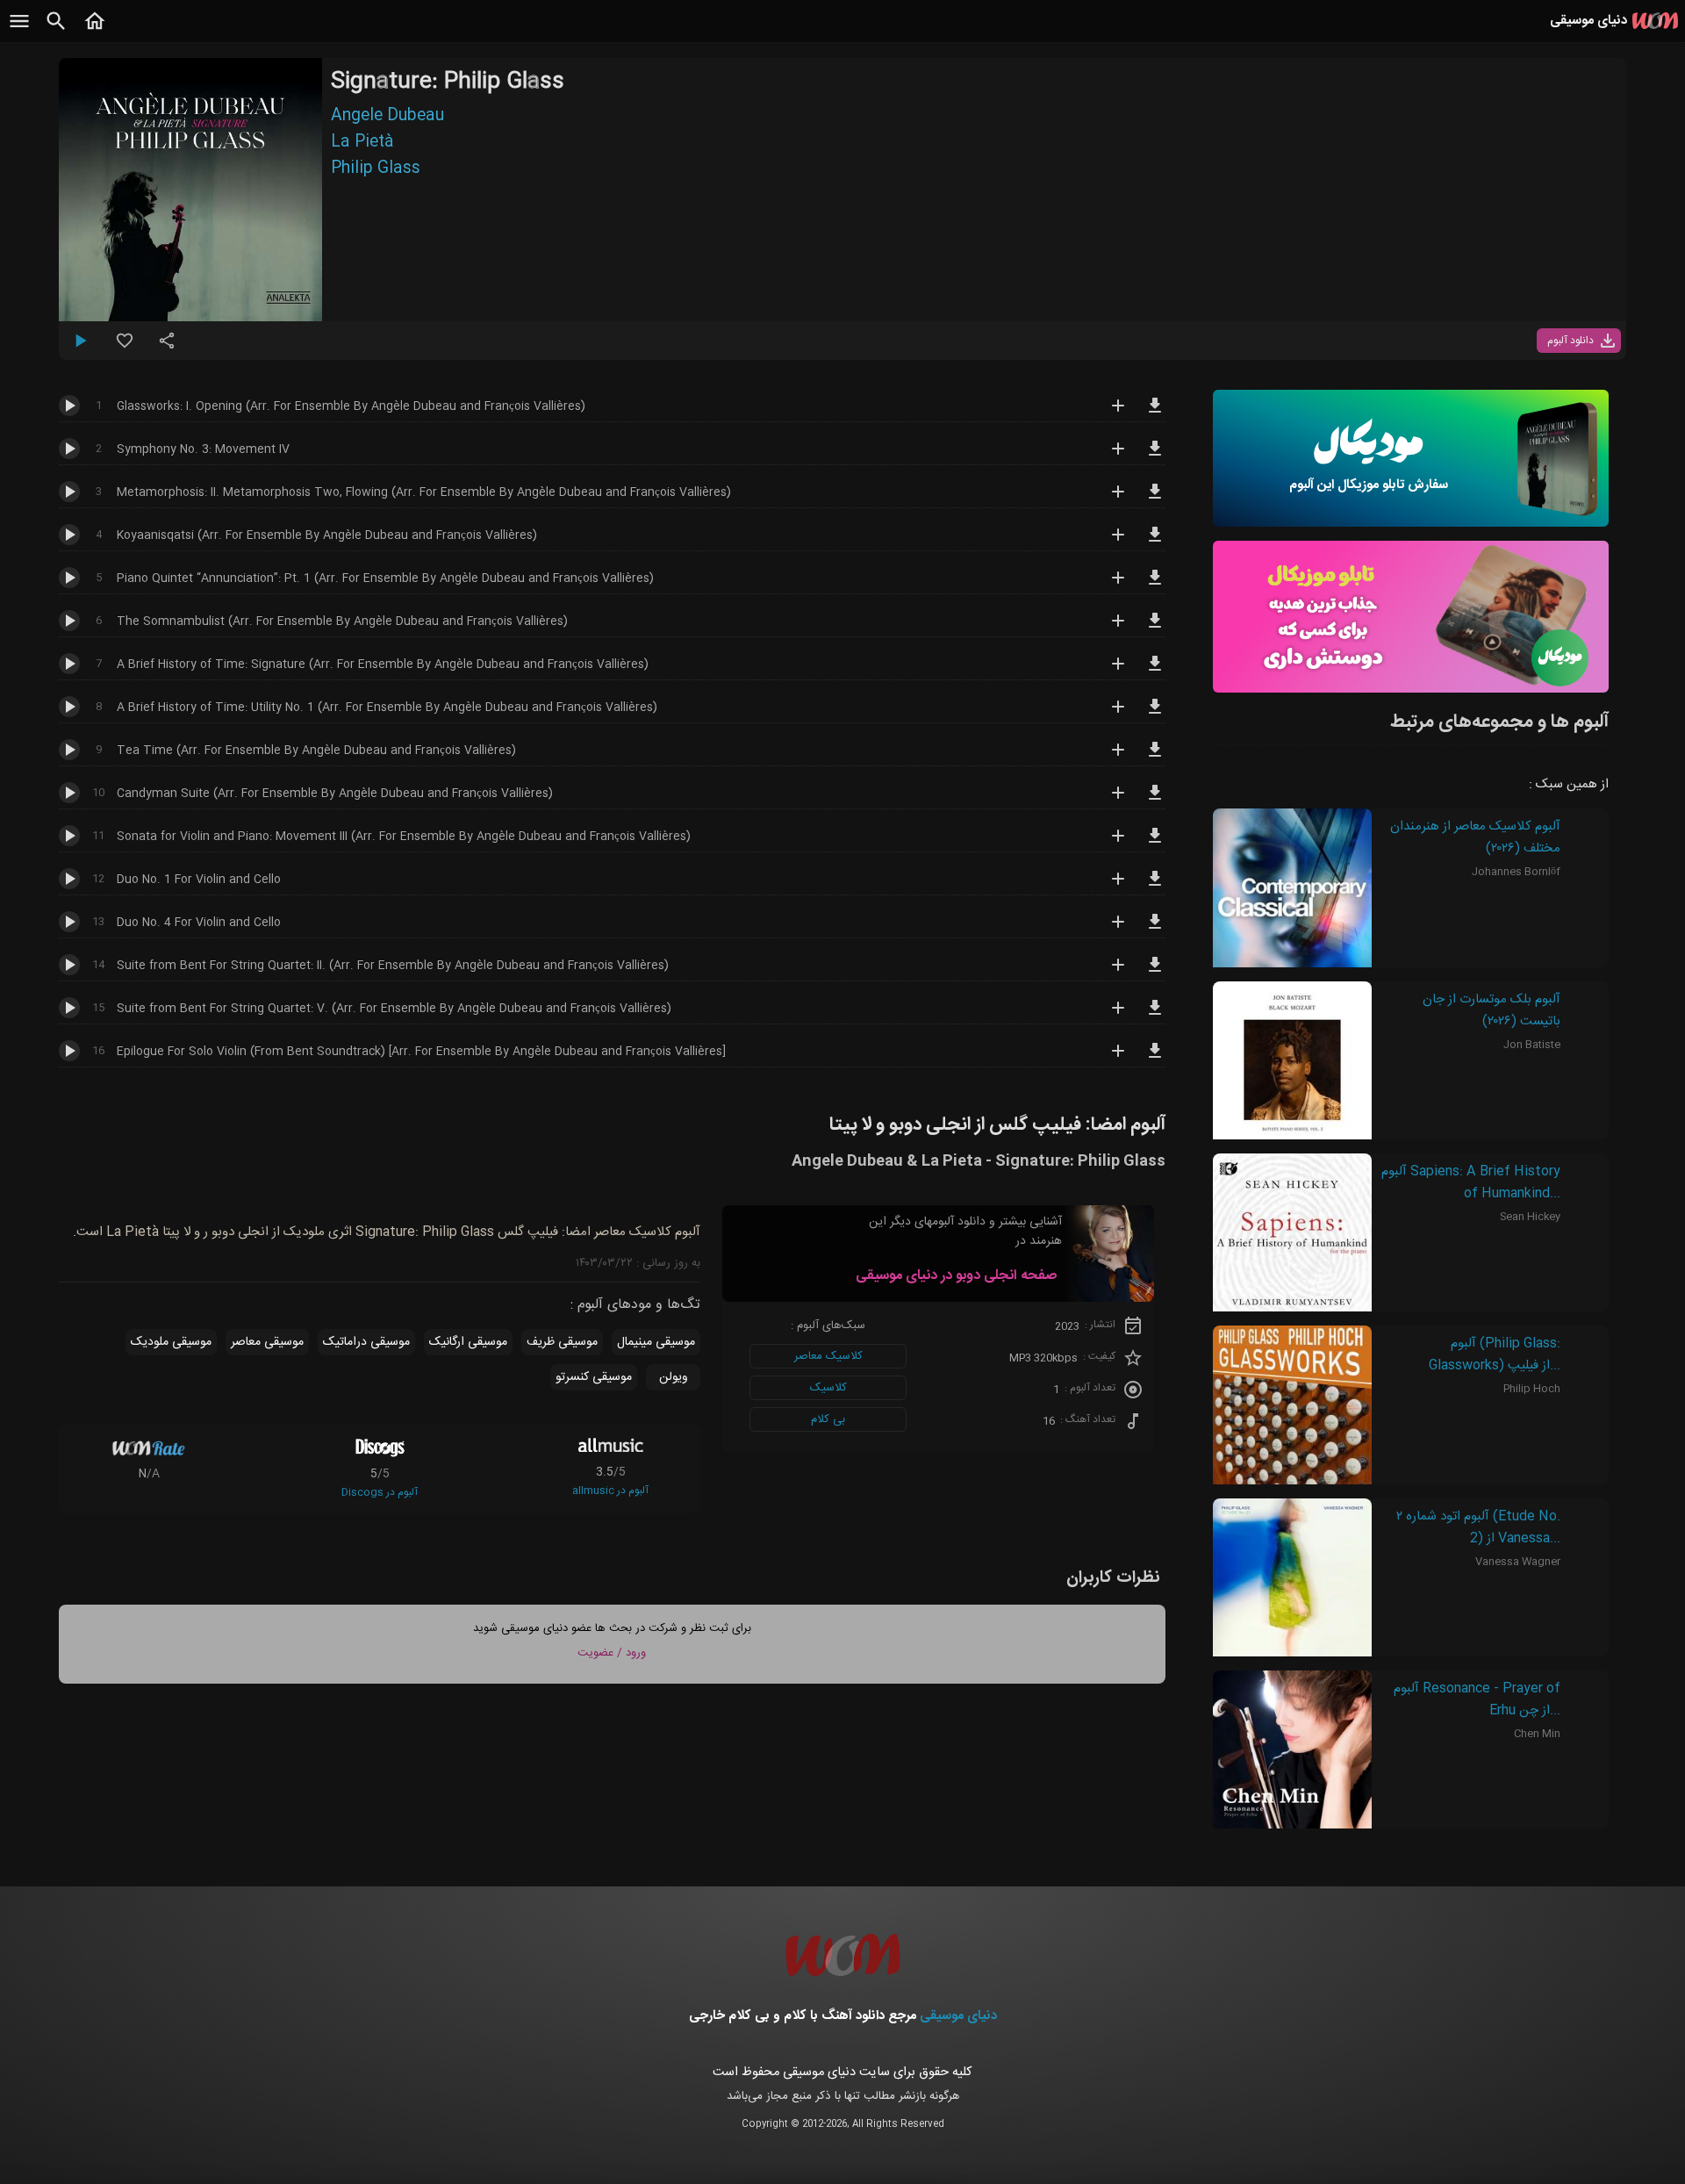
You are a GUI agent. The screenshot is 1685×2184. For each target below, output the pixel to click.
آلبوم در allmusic (610, 1491)
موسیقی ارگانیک (468, 1342)
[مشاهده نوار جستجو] (56, 31)
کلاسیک (828, 1388)
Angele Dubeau (387, 116)
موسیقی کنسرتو (594, 1377)
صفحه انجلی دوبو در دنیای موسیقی (956, 1276)
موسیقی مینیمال (656, 1342)
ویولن (674, 1377)
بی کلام (828, 1419)
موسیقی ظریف (562, 1342)
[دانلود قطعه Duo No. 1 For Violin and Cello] (1155, 887)
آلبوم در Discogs (380, 1492)
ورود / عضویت (612, 1653)
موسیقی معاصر (267, 1342)
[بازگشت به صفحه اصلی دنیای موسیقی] (95, 31)
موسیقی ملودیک (171, 1342)
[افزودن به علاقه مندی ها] (125, 348)
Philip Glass (376, 169)
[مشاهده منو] (19, 31)
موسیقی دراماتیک (366, 1342)
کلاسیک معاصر (828, 1356)
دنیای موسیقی (958, 2016)
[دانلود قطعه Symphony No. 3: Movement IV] (1155, 456)
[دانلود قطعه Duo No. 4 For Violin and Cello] (1155, 930)
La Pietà (362, 142)
